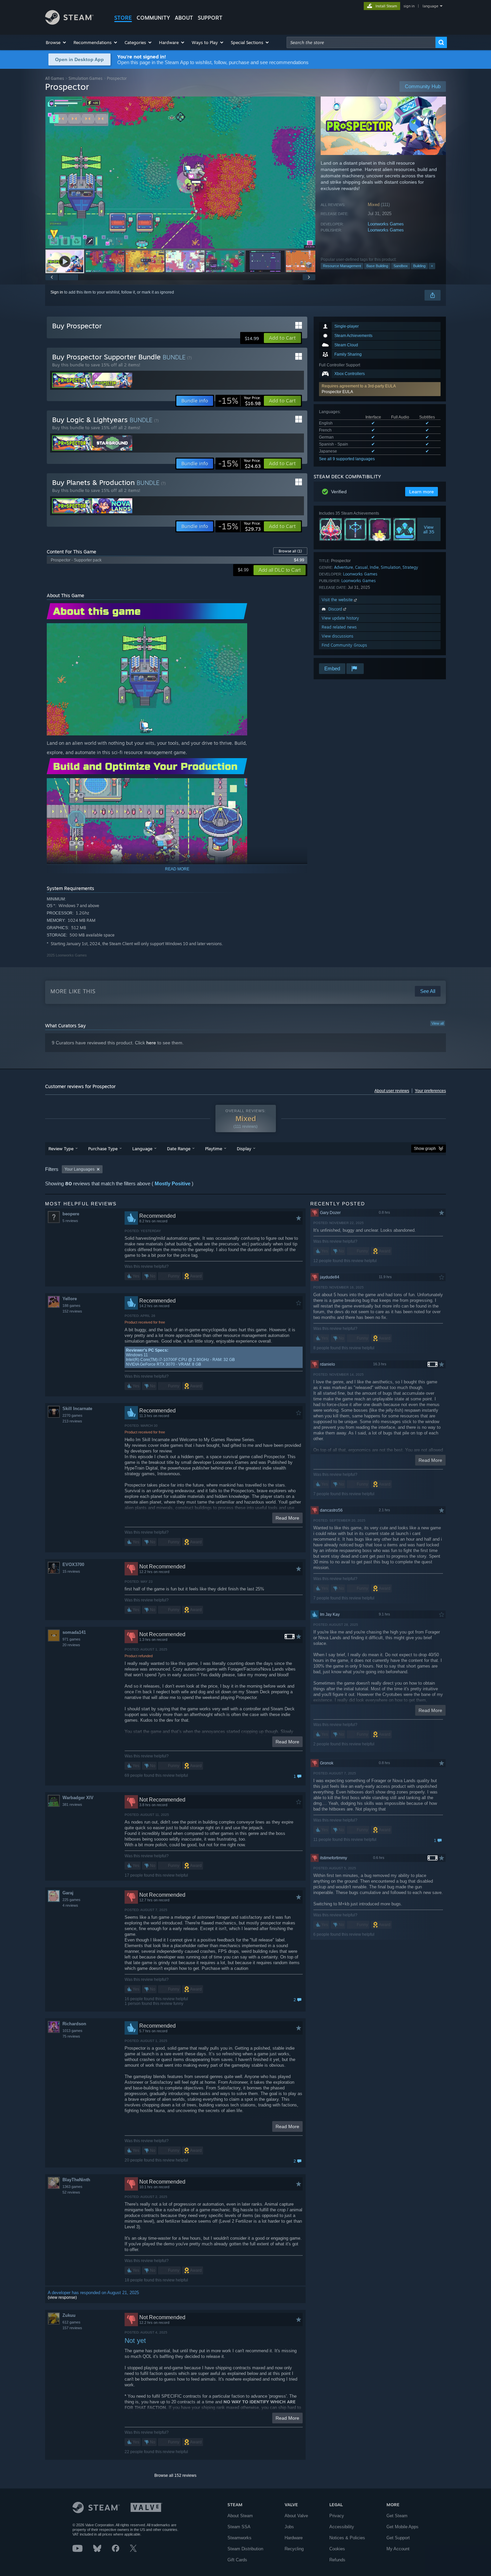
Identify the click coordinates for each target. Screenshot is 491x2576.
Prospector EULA (337, 392)
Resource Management (342, 266)
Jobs (289, 2527)
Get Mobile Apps (402, 2527)
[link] (239, 401)
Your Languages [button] (79, 1169)
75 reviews (71, 2036)
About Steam (240, 2516)
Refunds (337, 2560)
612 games (71, 2322)
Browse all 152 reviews (175, 2475)
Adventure (344, 567)
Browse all (290, 551)
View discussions (338, 636)
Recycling (294, 2549)
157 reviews (72, 2328)
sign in (409, 6)
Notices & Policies (347, 2538)
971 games (71, 1639)
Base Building (377, 266)
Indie (374, 567)
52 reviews (71, 2192)
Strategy (410, 567)
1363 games (72, 2187)
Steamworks (239, 2538)
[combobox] (361, 42)
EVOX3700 (73, 1565)
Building (419, 266)
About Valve (296, 2516)
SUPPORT (210, 18)
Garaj (68, 1893)
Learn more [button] (422, 492)
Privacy (337, 2516)
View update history (340, 618)
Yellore (70, 1299)
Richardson (74, 2024)
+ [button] (432, 266)
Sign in (57, 292)
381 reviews (72, 1805)
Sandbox (401, 266)
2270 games (72, 1415)
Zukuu (69, 2315)
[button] (56, 42)
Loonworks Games (386, 224)
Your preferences (430, 1091)
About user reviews (392, 1091)
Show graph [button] (425, 1149)
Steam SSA (239, 2527)
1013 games (72, 2031)
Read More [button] (287, 1518)
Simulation (391, 567)
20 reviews (71, 1645)
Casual (361, 567)
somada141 (74, 1632)
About (184, 18)
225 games (71, 1900)
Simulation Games (86, 78)
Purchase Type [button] (103, 1149)
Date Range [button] (179, 1149)
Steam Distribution (245, 2549)
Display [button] (244, 1149)
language (430, 6)
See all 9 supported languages (347, 459)
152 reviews (72, 1311)
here (151, 1043)
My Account (398, 2549)
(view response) (62, 2297)
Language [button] (142, 1149)
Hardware (294, 2538)
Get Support (398, 2538)
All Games (55, 78)
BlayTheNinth (76, 2180)
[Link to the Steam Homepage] (69, 23)
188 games (71, 1306)
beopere (71, 1214)
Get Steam (397, 2516)
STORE (123, 18)
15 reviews (71, 1571)
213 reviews (72, 1421)
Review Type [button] (61, 1149)
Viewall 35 (429, 529)
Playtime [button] (214, 1149)
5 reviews (70, 1221)
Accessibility (342, 2527)
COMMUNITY (153, 18)
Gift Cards (237, 2560)
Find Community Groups (344, 645)
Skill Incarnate (77, 1409)
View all (438, 1023)
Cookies (337, 2549)
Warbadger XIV (78, 1798)
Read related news (339, 627)
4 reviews (70, 1905)
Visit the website (338, 600)
